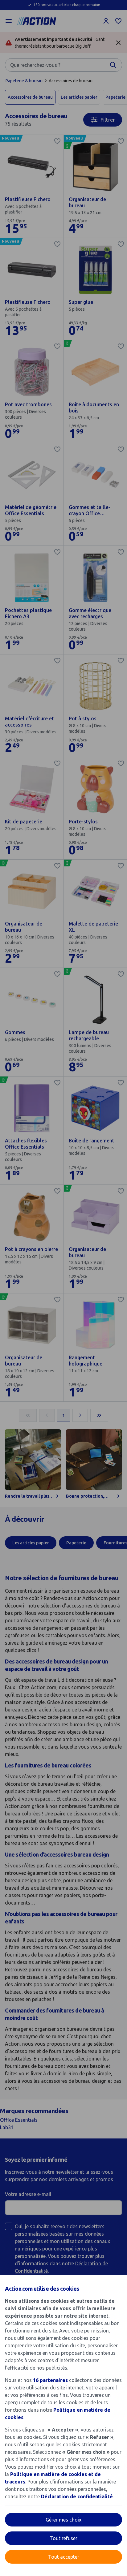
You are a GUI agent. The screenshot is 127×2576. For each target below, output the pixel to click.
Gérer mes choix (63, 2520)
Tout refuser (63, 2538)
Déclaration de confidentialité (77, 2496)
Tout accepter (64, 2557)
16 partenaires (50, 2380)
